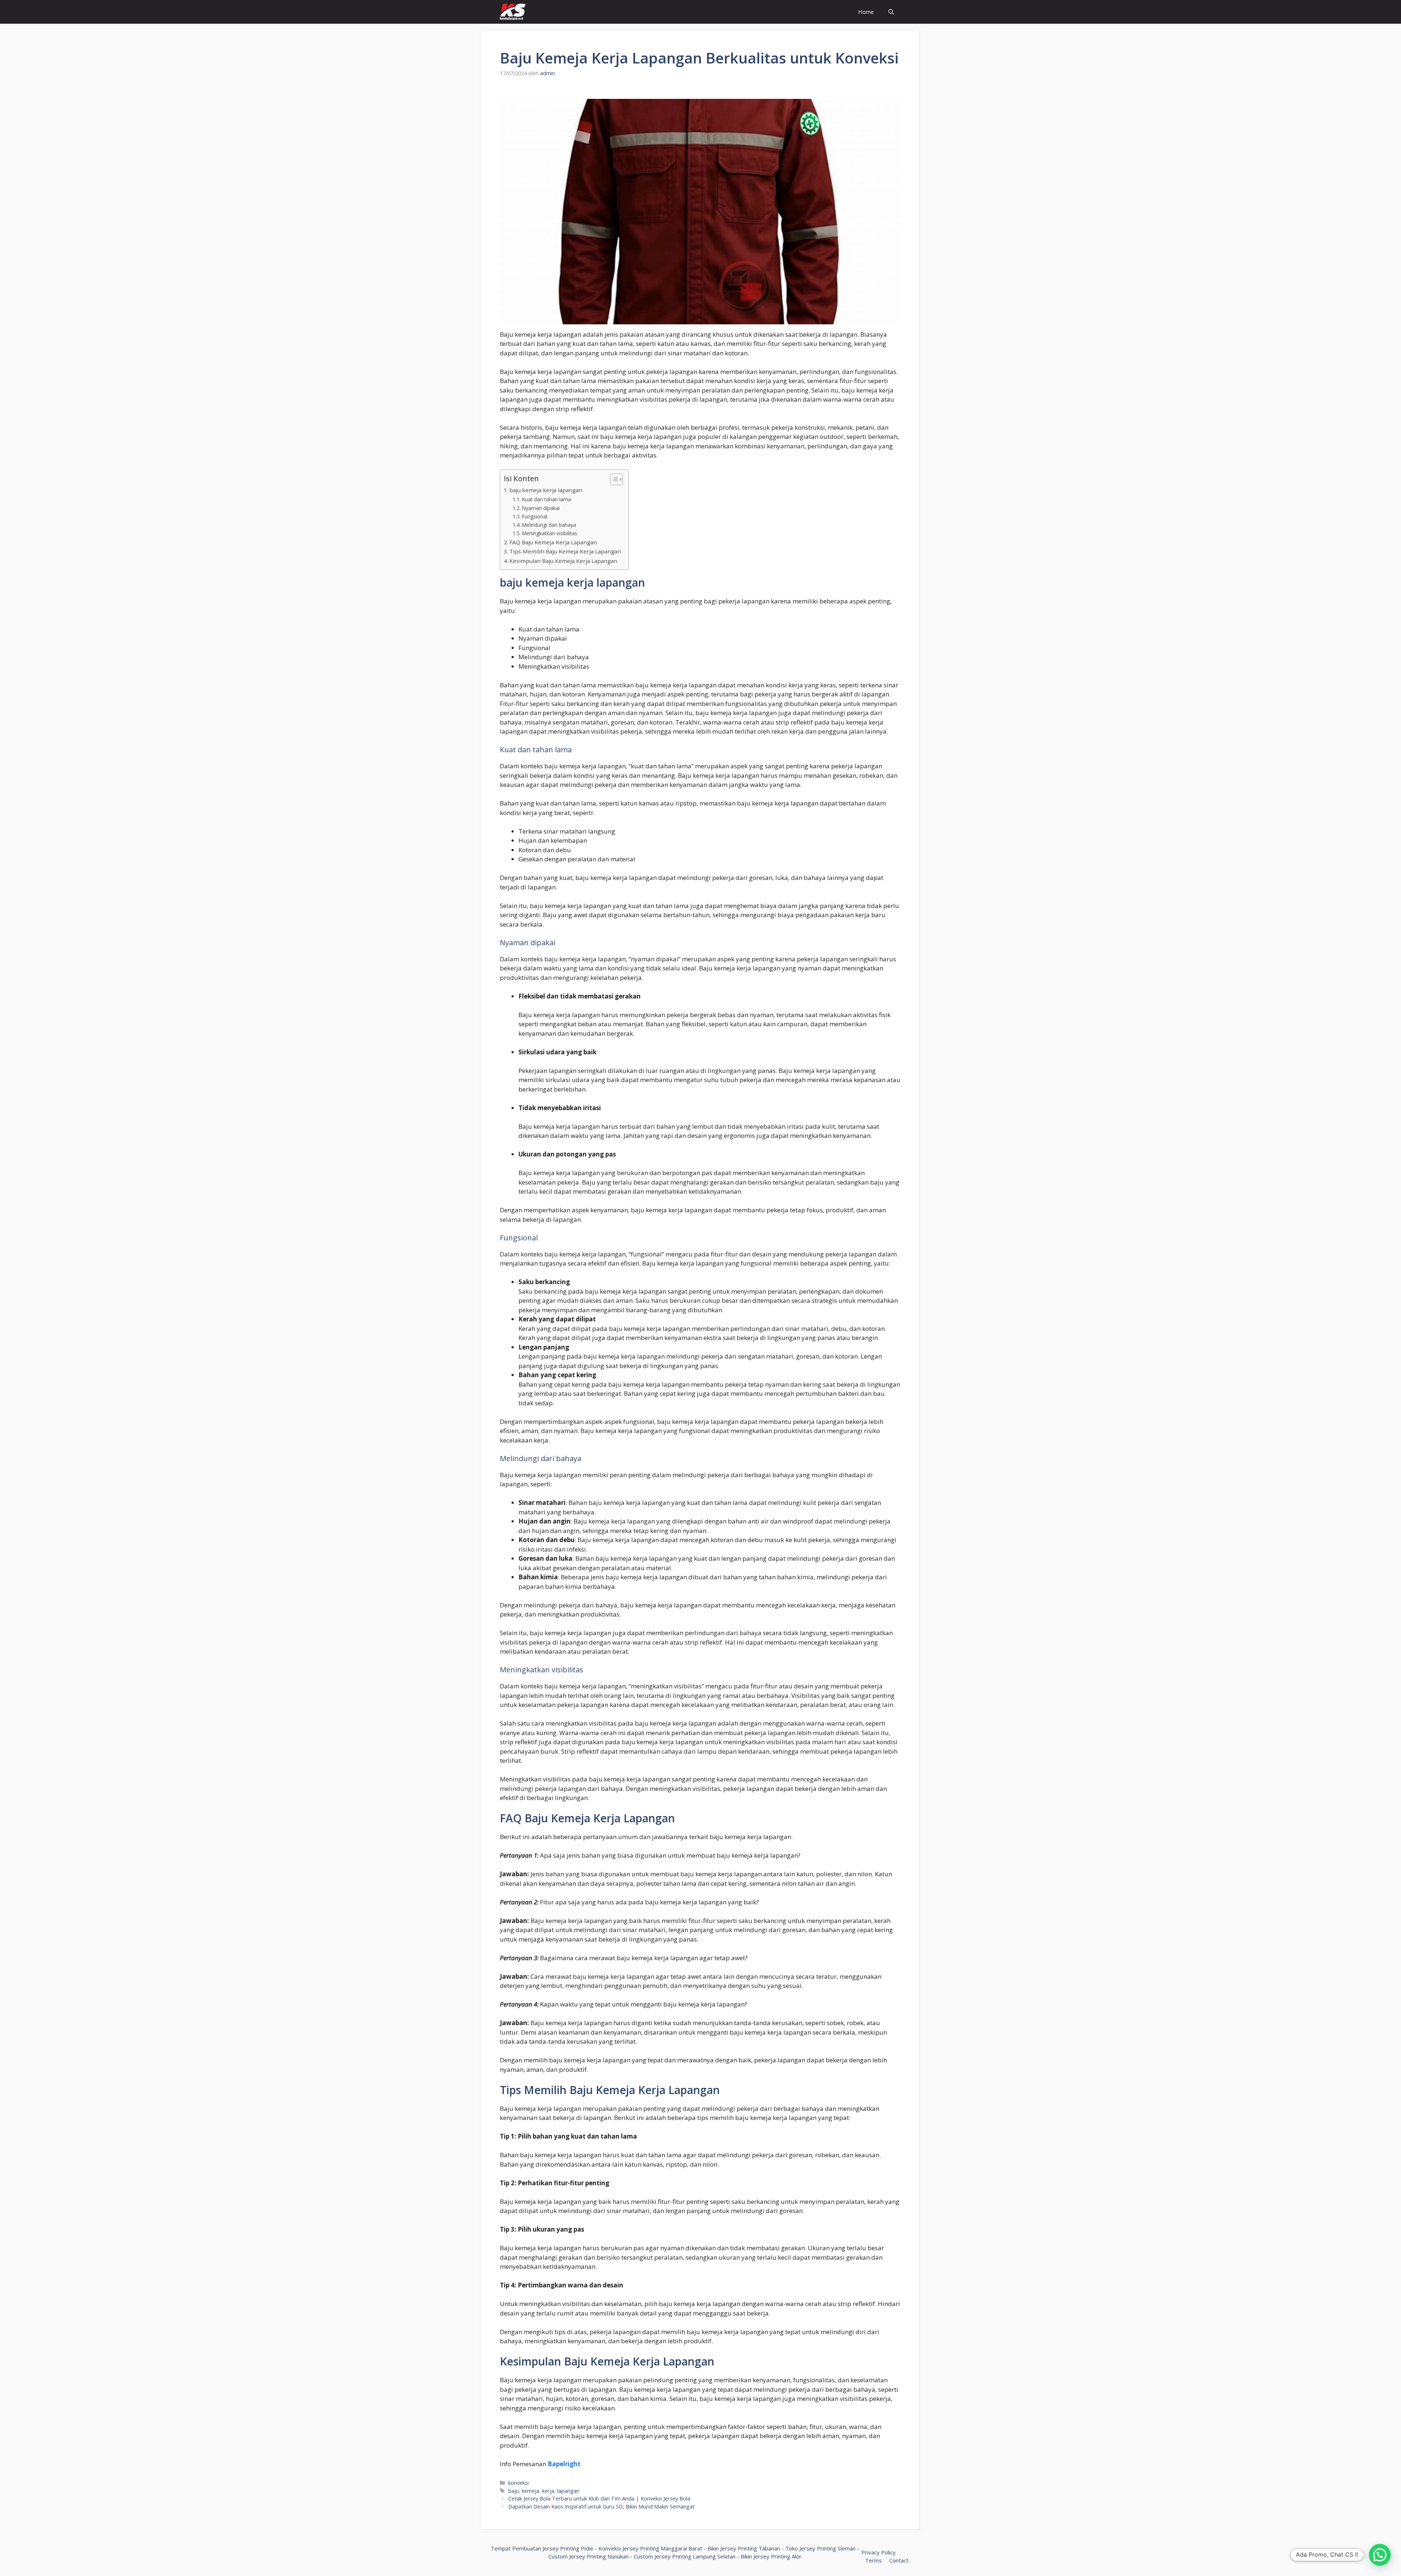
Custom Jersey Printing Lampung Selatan (685, 2556)
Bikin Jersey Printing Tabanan (744, 2548)
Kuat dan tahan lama (546, 499)
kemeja (530, 2491)
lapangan (568, 2491)
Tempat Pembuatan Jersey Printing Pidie (542, 2548)
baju (514, 2491)
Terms (873, 2560)
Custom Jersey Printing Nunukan (588, 2556)
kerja (548, 2491)
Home (866, 12)
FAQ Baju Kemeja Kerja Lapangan (553, 542)
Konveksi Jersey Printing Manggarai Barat (650, 2548)
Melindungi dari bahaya (549, 525)
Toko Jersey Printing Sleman (820, 2548)
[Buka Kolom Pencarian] (891, 12)
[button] (1380, 2555)
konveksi (518, 2483)
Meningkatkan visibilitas (549, 533)
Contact (899, 2560)
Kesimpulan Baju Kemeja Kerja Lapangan (563, 561)
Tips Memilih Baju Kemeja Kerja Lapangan (565, 551)
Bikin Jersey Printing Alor (771, 2556)
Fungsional (534, 516)
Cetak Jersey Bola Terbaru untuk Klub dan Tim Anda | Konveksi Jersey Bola (599, 2498)
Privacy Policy (879, 2552)
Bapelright (564, 2464)
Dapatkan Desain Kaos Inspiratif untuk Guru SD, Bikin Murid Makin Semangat (601, 2507)
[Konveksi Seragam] (513, 12)
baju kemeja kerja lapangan (546, 490)
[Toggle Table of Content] (613, 479)
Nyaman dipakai (541, 508)
